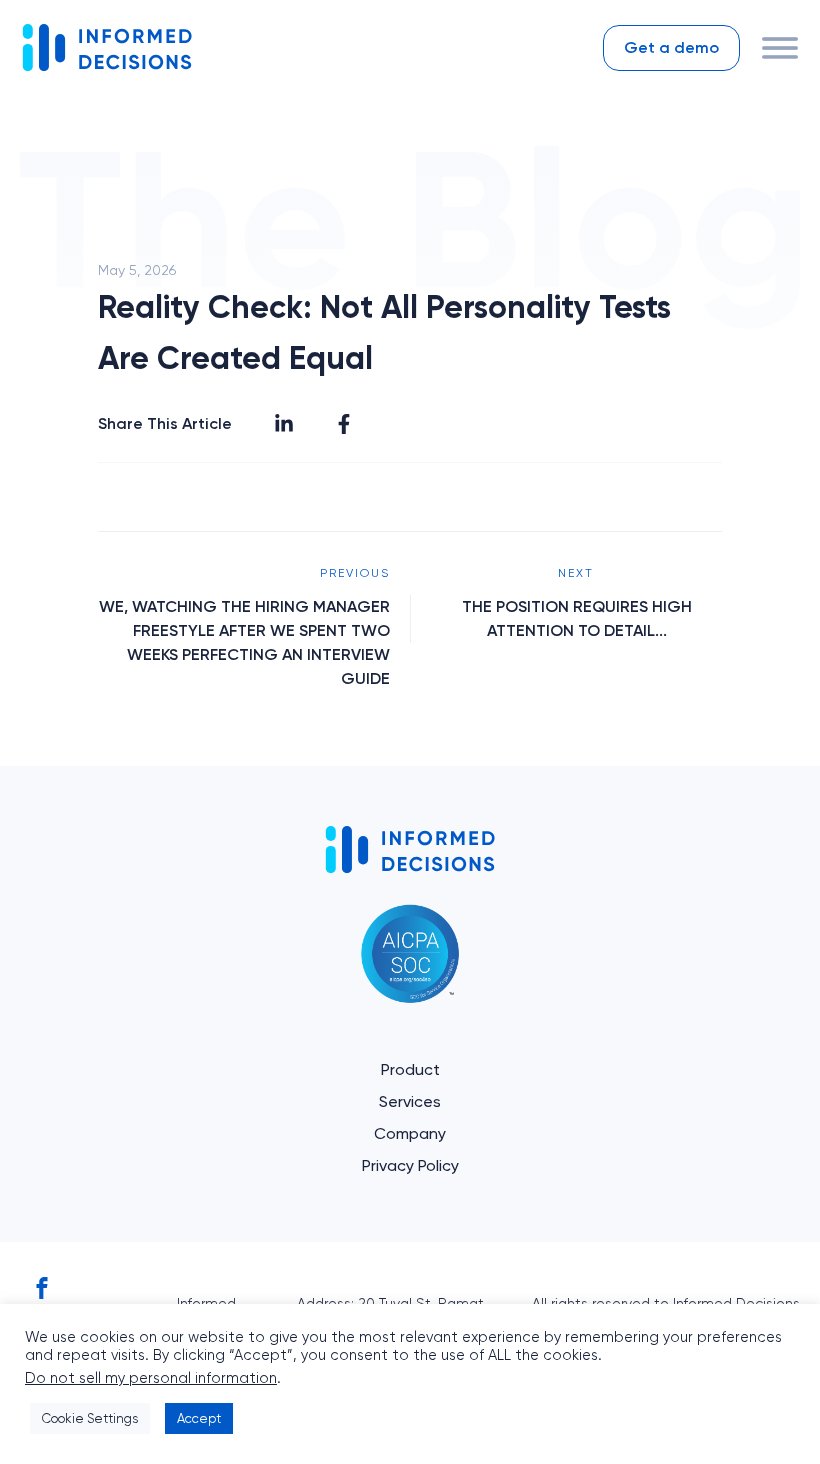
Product (410, 1069)
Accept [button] (199, 1418)
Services (410, 1101)
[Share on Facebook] (344, 424)
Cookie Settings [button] (90, 1418)
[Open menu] (780, 48)
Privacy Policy (410, 1165)
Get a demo (671, 47)
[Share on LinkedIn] (284, 424)
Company (410, 1133)
